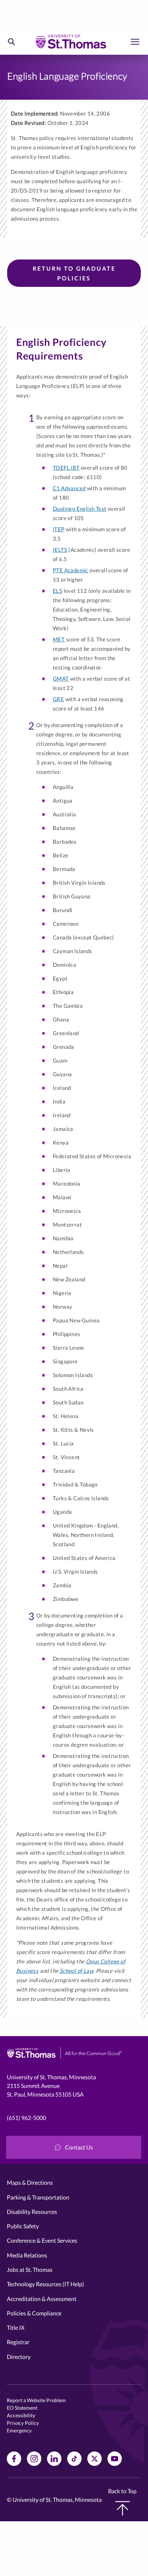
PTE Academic (71, 570)
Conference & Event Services (42, 2240)
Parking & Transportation (38, 2197)
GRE (58, 699)
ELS (57, 591)
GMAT (61, 678)
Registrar (18, 2342)
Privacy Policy (23, 2423)
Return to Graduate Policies (74, 273)
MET (59, 639)
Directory (19, 2357)
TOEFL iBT (66, 468)
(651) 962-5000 (26, 2118)
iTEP (59, 529)
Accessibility (21, 2415)
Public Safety (23, 2226)
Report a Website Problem (36, 2400)
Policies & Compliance (34, 2313)
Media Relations (27, 2255)
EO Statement (22, 2408)
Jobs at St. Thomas (30, 2270)
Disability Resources (32, 2212)
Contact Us (79, 2147)
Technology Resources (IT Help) (45, 2284)
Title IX (16, 2327)
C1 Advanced (69, 488)
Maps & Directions (30, 2182)
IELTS (60, 550)
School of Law (77, 1971)
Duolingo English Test (80, 509)
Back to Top (122, 2491)
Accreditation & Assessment (42, 2299)
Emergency (19, 2430)
